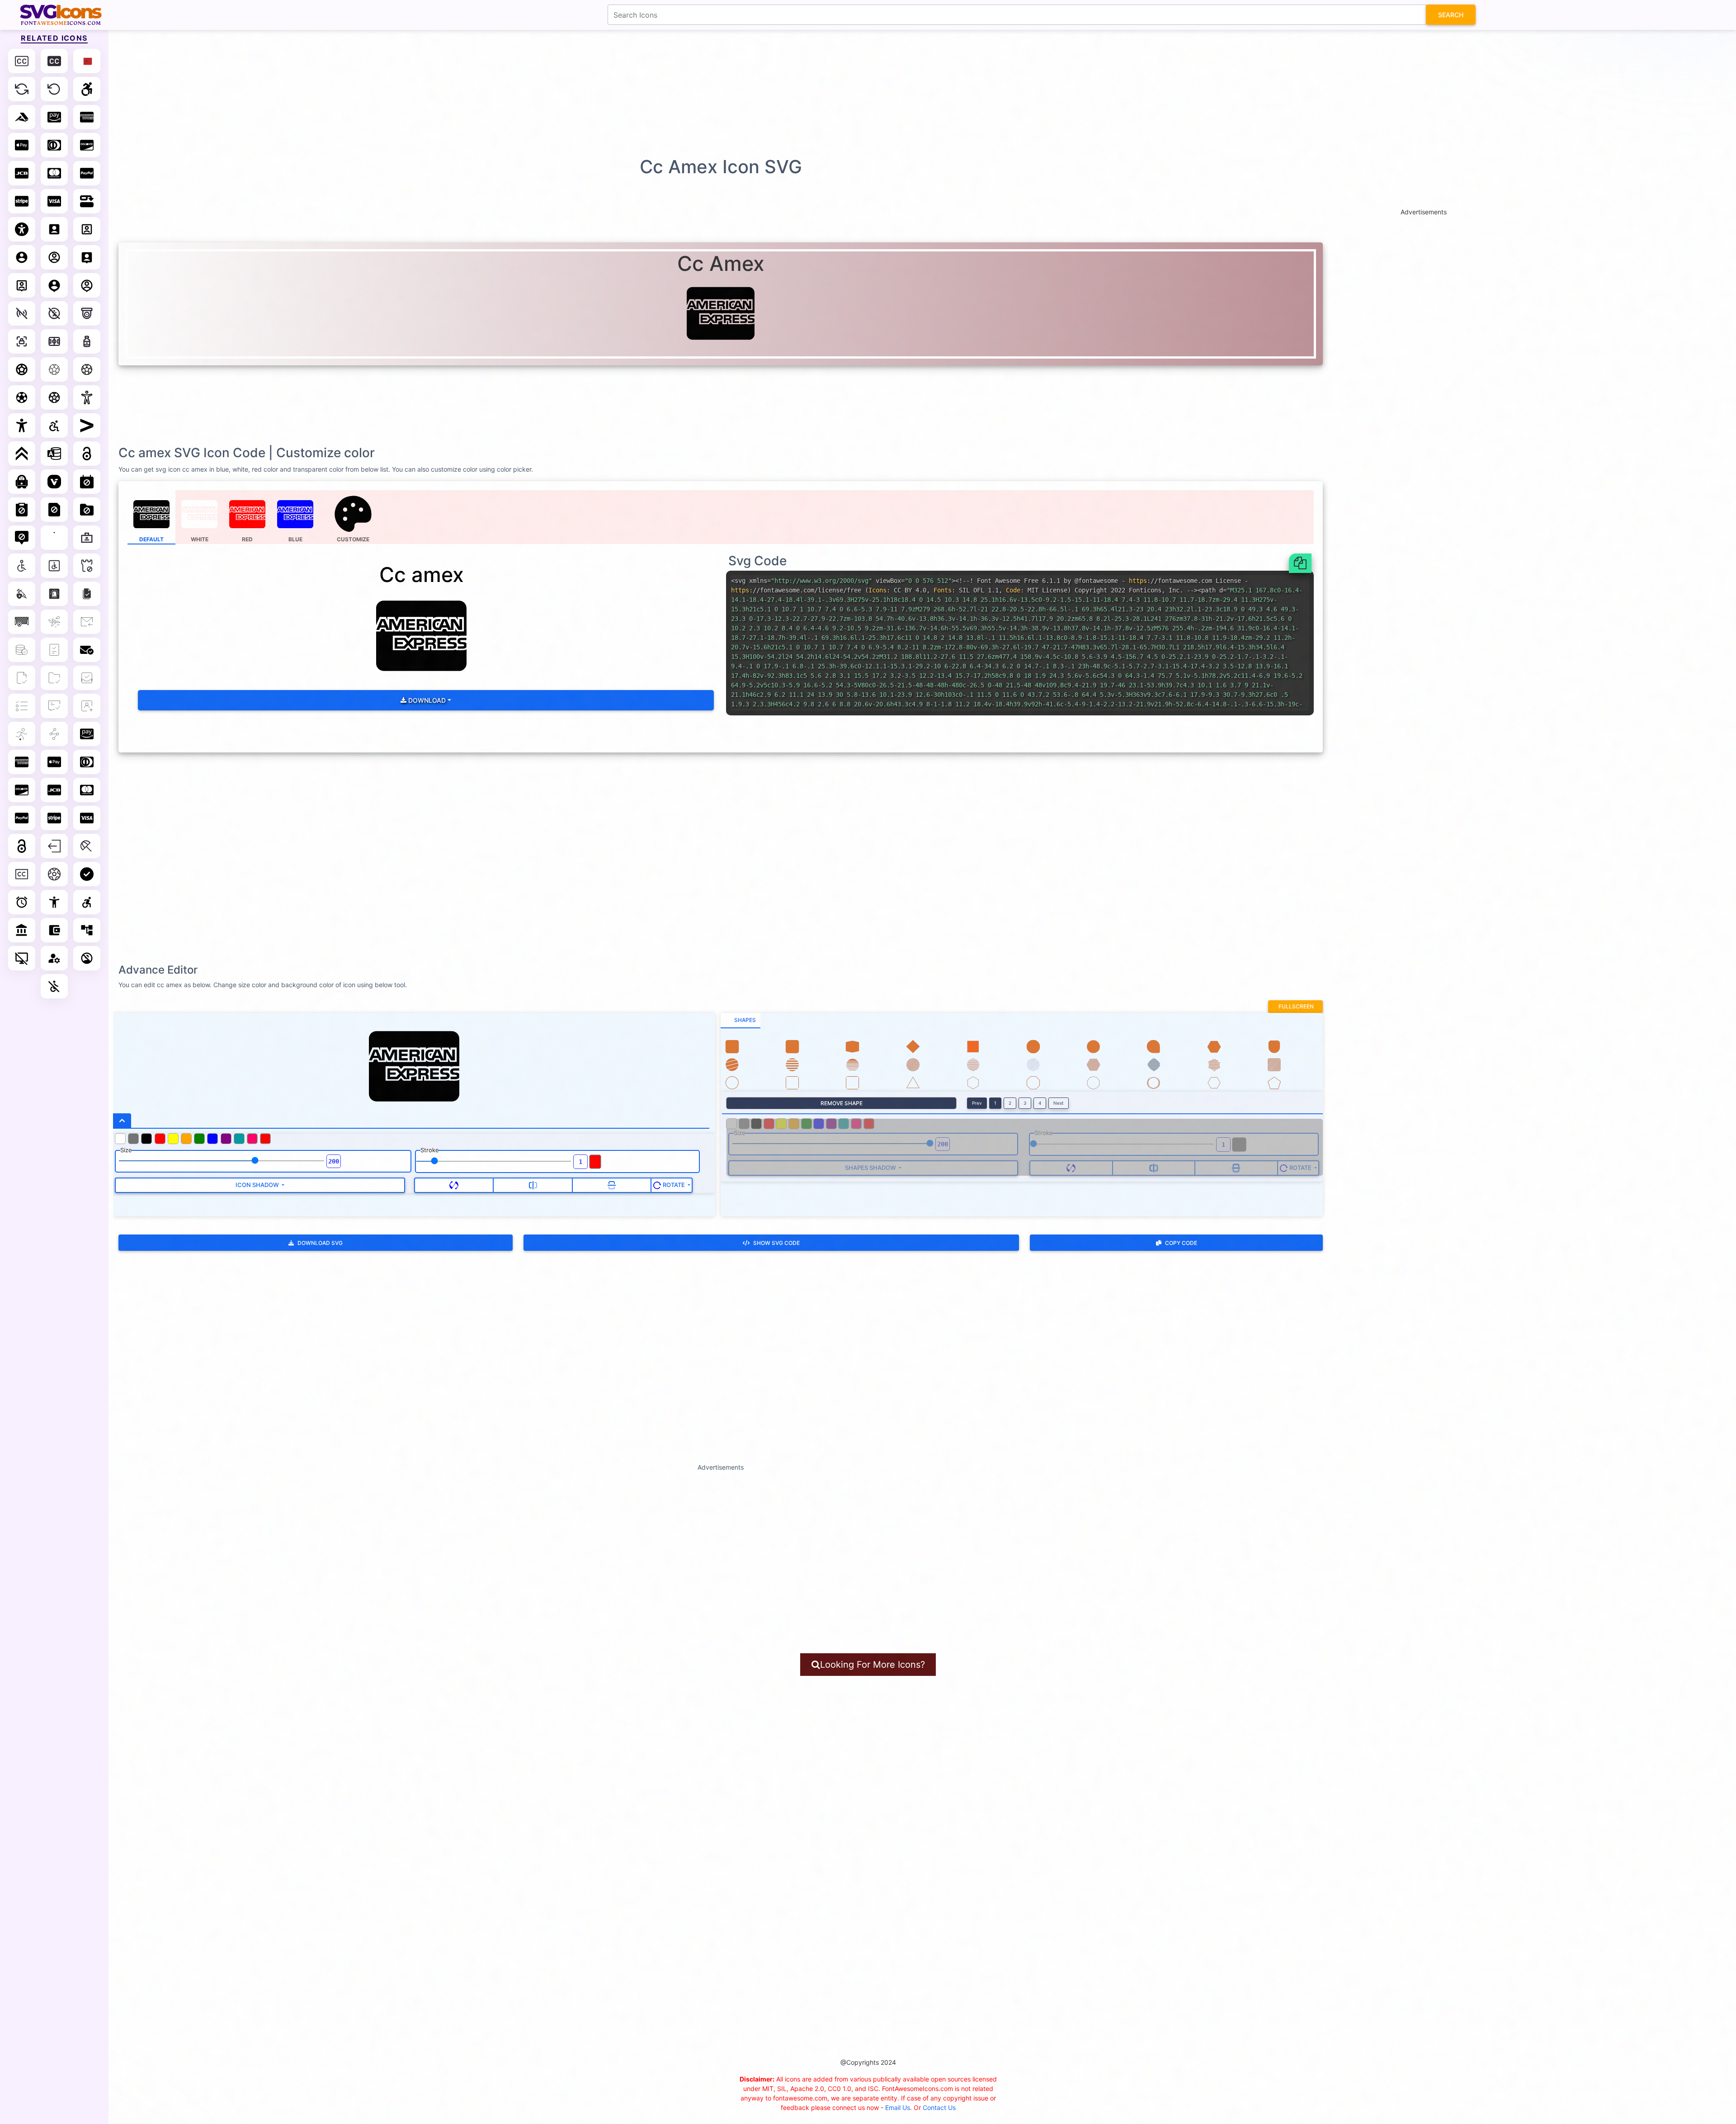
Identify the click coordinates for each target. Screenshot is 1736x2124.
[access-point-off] (22, 313)
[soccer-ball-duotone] (54, 397)
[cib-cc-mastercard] (87, 790)
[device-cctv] (87, 313)
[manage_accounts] (54, 958)
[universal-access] (22, 229)
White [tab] (200, 539)
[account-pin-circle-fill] (54, 285)
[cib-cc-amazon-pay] (87, 734)
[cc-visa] (54, 201)
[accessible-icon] (87, 89)
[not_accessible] (54, 986)
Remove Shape (842, 1103)
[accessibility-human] (54, 538)
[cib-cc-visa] (87, 818)
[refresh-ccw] (22, 89)
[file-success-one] (22, 678)
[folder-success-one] (54, 678)
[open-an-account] (87, 706)
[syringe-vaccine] (22, 594)
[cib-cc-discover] (22, 790)
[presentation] (354, 517)
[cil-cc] (22, 874)
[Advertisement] (873, 93)
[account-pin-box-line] (22, 285)
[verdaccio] (54, 482)
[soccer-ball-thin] (54, 369)
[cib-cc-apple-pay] (54, 762)
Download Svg (320, 1243)
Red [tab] (247, 539)
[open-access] (87, 454)
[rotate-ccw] (54, 89)
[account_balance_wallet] (54, 930)
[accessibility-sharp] (22, 426)
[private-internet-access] (22, 482)
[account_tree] (87, 930)
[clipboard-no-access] (22, 510)
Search (1451, 15)
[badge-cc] (22, 61)
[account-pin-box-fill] (87, 257)
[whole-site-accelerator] (54, 734)
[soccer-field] (54, 341)
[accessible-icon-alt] (54, 426)
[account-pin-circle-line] (87, 285)
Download (426, 700)
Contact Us (939, 2107)
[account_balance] (22, 930)
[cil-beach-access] (87, 846)
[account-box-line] (87, 229)
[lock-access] (22, 341)
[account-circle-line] (54, 257)
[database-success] (22, 650)
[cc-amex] (87, 117)
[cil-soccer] (54, 874)
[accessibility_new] (54, 902)
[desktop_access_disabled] (22, 958)
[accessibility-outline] (87, 397)
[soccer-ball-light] (87, 369)
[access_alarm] (22, 902)
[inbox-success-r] (87, 678)
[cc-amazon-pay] (54, 117)
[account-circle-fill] (22, 257)
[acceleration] (54, 622)
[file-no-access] (54, 510)
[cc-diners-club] (54, 145)
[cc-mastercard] (54, 173)
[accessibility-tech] (54, 566)
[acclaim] (22, 454)
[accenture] (87, 426)
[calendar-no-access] (87, 482)
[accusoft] (22, 117)
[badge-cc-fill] (54, 61)
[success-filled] (87, 874)
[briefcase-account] (87, 538)
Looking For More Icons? (873, 1665)
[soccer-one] (22, 734)
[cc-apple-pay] (22, 145)
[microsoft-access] (54, 454)
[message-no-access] (22, 538)
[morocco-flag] (87, 61)
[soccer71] (22, 622)
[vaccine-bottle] (87, 341)
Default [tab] (151, 539)
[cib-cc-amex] (22, 762)
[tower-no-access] (87, 566)
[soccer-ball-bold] (22, 369)
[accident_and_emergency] (54, 594)
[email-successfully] (87, 650)
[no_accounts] (87, 958)
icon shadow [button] (258, 1185)
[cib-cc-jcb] (54, 790)
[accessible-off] (54, 313)
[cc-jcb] (22, 173)
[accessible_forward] (87, 902)
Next (1059, 1103)
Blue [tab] (295, 539)
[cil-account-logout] (54, 846)
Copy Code (1181, 1243)
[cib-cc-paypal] (22, 818)
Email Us (898, 2107)
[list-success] (22, 706)
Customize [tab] (353, 539)
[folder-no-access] (87, 510)
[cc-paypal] (87, 173)
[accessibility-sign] (22, 566)
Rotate (674, 1185)
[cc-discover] (87, 145)
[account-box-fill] (54, 229)
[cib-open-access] (22, 846)
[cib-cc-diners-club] (87, 762)
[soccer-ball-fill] (22, 397)
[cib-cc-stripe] (54, 818)
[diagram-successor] (87, 201)
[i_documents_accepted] (87, 594)
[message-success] (54, 706)
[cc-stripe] (22, 201)
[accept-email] (87, 622)
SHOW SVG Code (776, 1243)
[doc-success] (54, 650)
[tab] (741, 1021)
